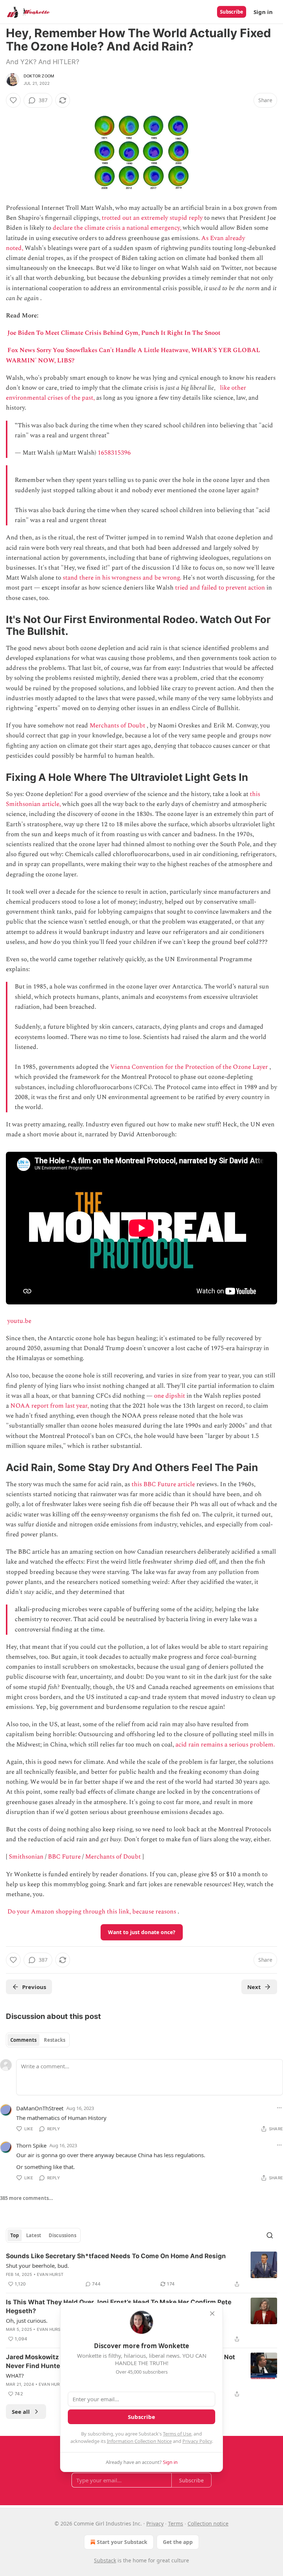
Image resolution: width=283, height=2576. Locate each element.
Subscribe (232, 12)
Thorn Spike (31, 2145)
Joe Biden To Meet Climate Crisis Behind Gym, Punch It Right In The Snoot (114, 333)
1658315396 (114, 453)
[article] (141, 2270)
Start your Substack (122, 2542)
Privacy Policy (197, 2441)
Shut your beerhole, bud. (37, 2266)
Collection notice (208, 2523)
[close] (212, 2313)
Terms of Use (177, 2434)
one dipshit (170, 1396)
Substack (105, 2560)
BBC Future (64, 1857)
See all (21, 2412)
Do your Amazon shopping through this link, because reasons (92, 1912)
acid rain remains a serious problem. (225, 1745)
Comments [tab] (23, 2040)
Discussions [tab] (62, 2235)
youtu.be (19, 1321)
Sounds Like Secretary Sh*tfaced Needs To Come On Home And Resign (116, 2256)
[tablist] (38, 2040)
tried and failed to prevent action (220, 588)
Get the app (178, 2542)
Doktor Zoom (39, 76)
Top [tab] (15, 2235)
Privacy (155, 2523)
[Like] (13, 100)
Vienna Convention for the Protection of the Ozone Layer (189, 1067)
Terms (176, 2523)
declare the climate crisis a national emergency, (117, 228)
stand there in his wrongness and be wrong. (122, 578)
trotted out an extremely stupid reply (152, 218)
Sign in (263, 12)
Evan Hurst (50, 2274)
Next (254, 1987)
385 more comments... (27, 2198)
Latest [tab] (34, 2235)
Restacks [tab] (55, 2040)
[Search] (270, 2235)
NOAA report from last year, (50, 1406)
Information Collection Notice (139, 2441)
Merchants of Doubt (117, 726)
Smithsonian (26, 1857)
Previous (34, 1987)
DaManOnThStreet (40, 2108)
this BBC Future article (163, 1484)
